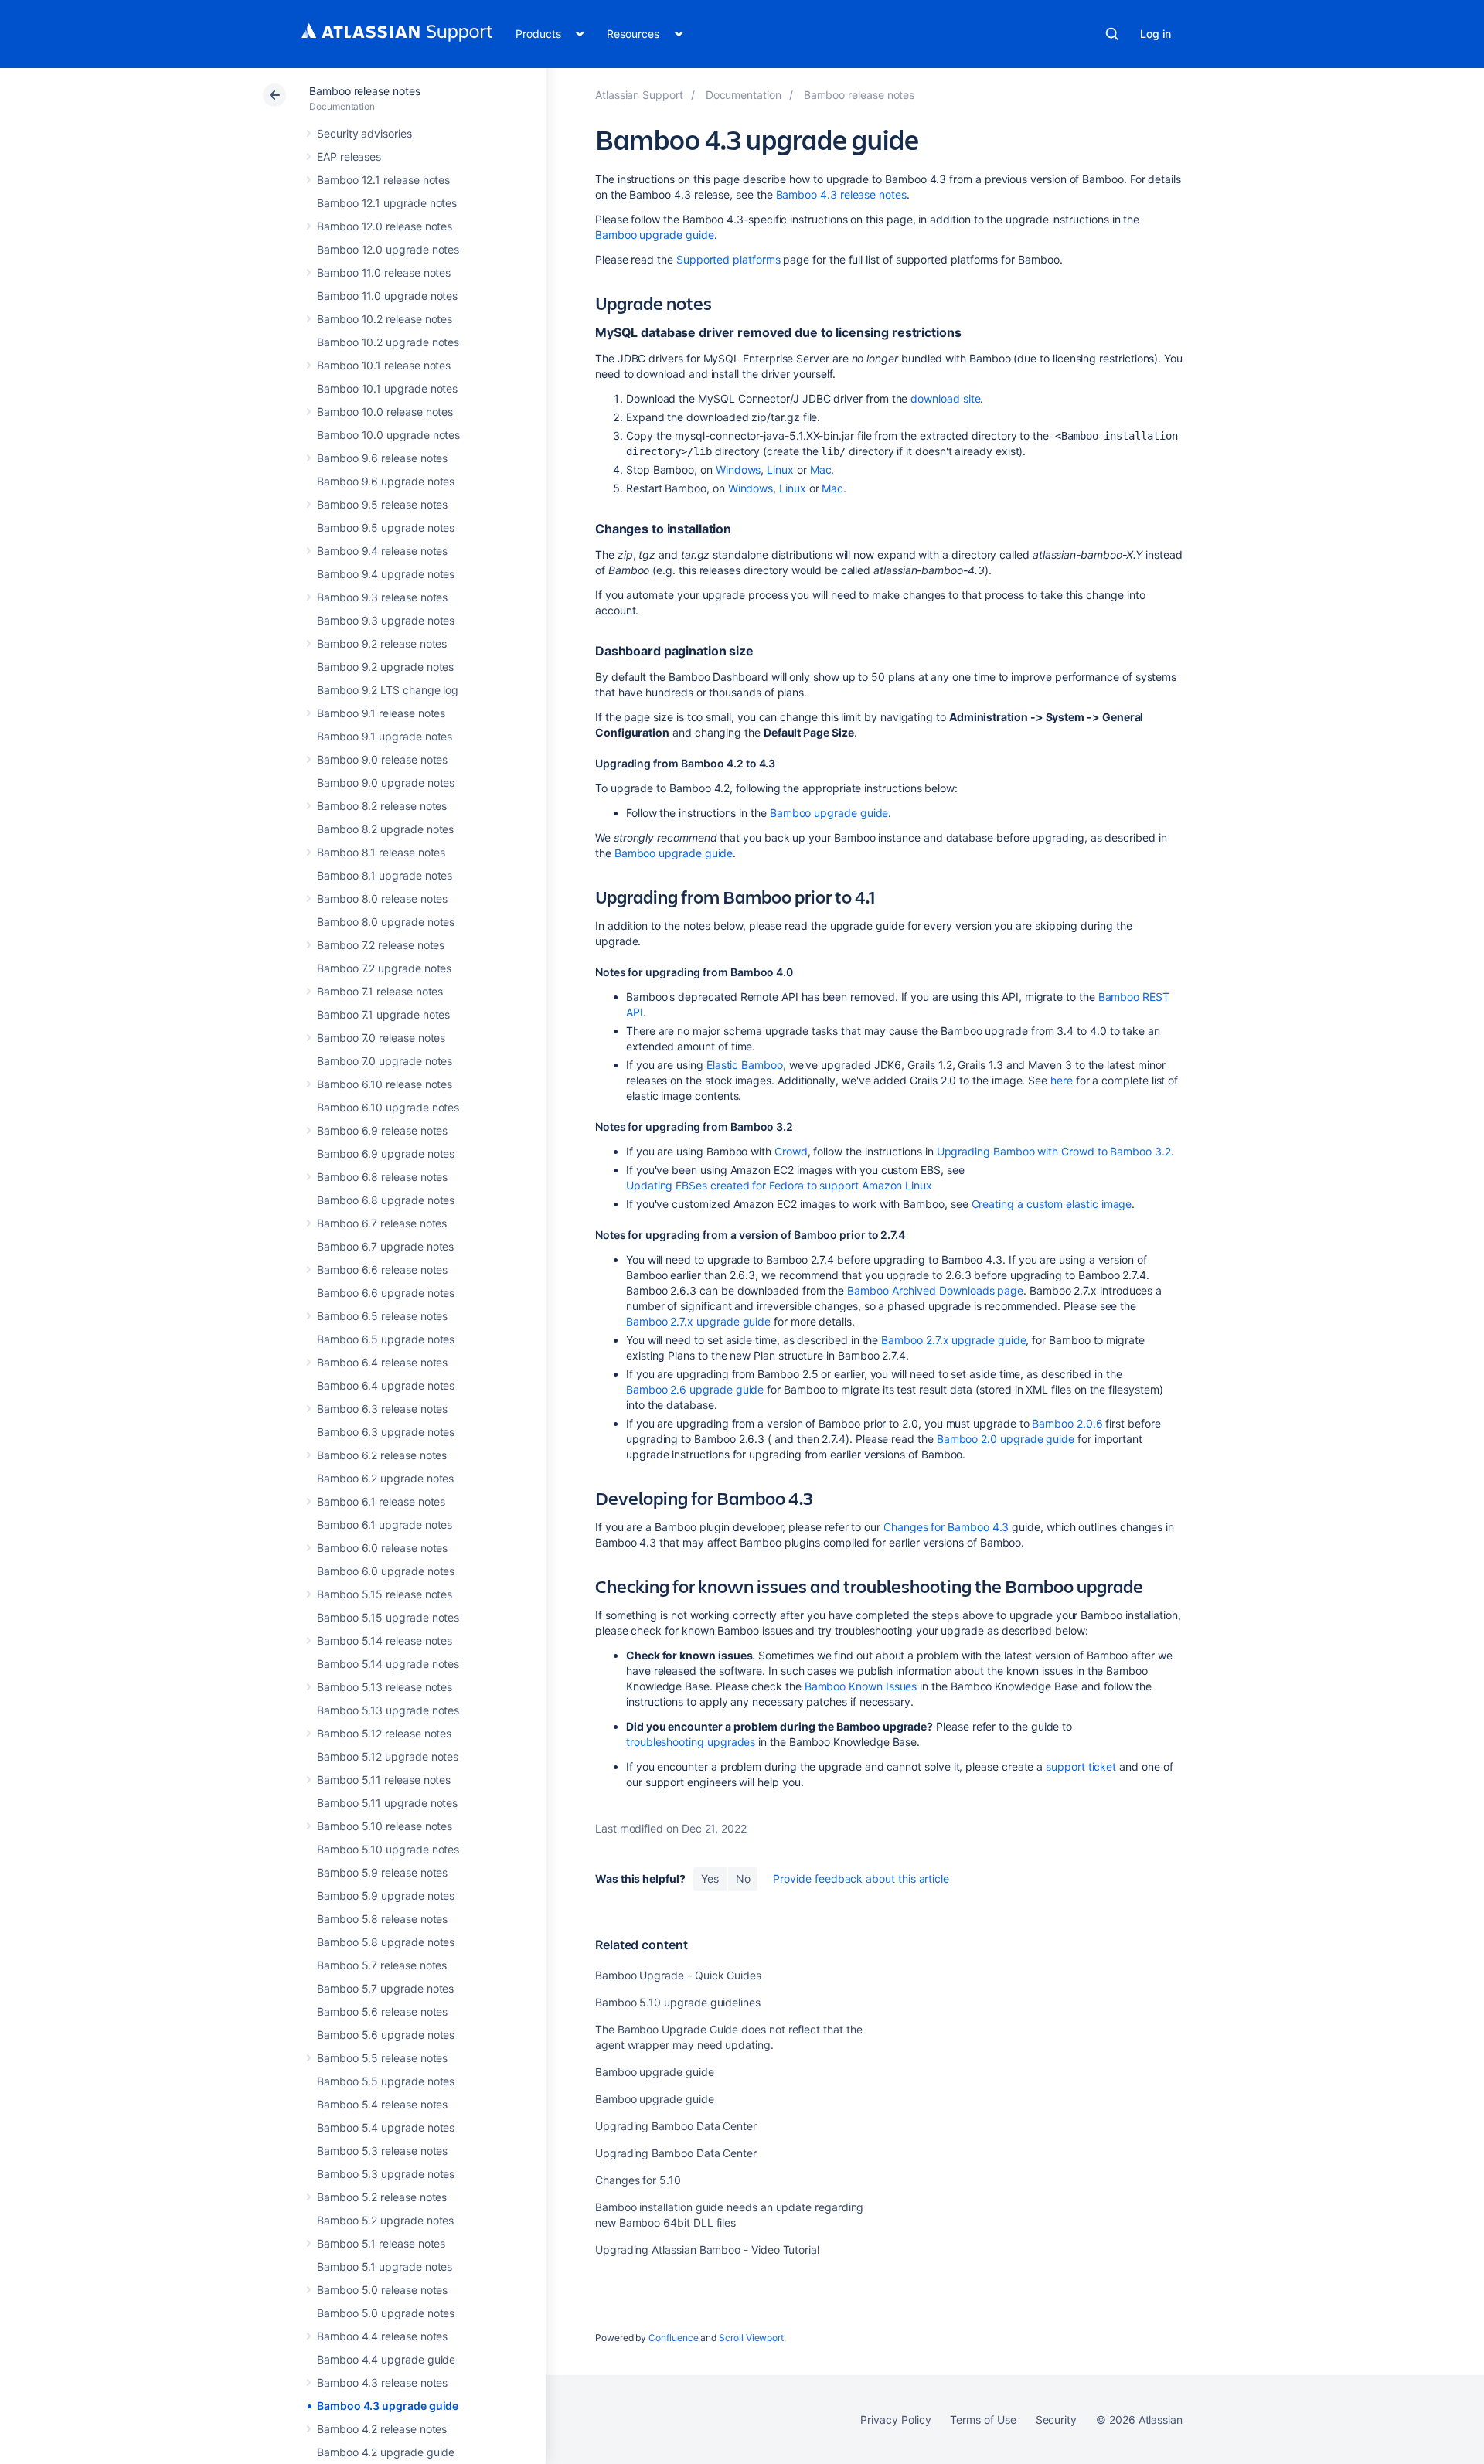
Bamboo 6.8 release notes (382, 1177)
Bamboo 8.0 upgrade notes (386, 922)
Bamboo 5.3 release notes (382, 2151)
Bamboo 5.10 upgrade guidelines (678, 2002)
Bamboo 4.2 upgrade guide (386, 2452)
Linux (780, 470)
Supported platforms (728, 259)
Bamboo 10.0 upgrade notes (388, 435)
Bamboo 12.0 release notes (385, 226)
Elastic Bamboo (745, 1065)
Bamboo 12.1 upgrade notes (387, 203)
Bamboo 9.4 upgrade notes (386, 574)
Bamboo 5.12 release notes (384, 1733)
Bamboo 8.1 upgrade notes (385, 875)
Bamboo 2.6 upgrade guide (695, 1389)
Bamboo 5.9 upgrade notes (386, 1896)
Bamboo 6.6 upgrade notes (386, 1293)
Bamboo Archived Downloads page (935, 1290)
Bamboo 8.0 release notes (382, 898)
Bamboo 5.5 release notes (382, 2058)
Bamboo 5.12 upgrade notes (388, 1756)
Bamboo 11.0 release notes (384, 272)
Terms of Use (983, 2420)
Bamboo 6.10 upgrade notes (388, 1107)
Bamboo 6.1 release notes (381, 1501)
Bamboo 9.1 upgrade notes (385, 736)
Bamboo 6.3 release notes (382, 1409)
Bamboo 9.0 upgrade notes (386, 783)
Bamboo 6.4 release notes (382, 1362)
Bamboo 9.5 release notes (382, 504)
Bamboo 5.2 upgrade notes (385, 2220)
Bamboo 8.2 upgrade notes (385, 829)
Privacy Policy (895, 2420)
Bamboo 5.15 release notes (385, 1594)
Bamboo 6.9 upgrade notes (386, 1154)
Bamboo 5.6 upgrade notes (386, 2035)
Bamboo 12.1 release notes (383, 180)
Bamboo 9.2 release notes (382, 643)
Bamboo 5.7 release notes (382, 1965)
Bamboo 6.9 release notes (382, 1130)
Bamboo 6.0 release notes (382, 1548)
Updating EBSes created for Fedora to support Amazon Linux (779, 1185)
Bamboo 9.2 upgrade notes (385, 667)
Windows (739, 470)
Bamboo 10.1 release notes (384, 365)
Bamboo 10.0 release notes (385, 412)
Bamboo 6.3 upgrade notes (386, 1432)
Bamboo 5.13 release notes (385, 1687)
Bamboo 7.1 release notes (380, 991)
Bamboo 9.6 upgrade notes (386, 481)
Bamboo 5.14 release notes (385, 1640)
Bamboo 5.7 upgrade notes (385, 1988)
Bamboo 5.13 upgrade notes (388, 1710)
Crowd (791, 1151)
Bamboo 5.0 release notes (382, 2290)
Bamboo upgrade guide (655, 235)
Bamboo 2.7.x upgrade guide (698, 1321)
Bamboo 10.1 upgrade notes (387, 388)
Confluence (673, 2338)
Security (1056, 2420)
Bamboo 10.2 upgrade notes (388, 342)
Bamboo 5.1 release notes (381, 2243)
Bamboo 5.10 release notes (385, 1826)
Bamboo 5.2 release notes (382, 2197)
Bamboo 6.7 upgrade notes (385, 1246)
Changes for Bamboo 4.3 (946, 1527)
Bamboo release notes (365, 91)
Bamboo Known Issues (861, 1686)
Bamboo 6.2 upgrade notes (385, 1478)
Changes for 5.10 (638, 2180)
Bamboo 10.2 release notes (385, 319)
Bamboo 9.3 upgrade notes (386, 620)
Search (1112, 34)
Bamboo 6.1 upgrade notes (385, 1525)
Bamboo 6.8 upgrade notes (386, 1200)
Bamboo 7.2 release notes (381, 945)
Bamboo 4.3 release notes (382, 2382)
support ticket (1081, 1766)
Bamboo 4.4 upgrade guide (386, 2359)
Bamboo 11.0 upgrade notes (387, 296)
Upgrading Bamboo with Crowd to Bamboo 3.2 (1054, 1151)
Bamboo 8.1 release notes (381, 852)
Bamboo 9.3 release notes (382, 597)
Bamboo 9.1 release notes (381, 713)
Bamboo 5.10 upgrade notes (388, 1849)
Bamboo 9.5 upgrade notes (386, 528)
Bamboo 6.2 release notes (382, 1455)
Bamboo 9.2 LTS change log (388, 690)
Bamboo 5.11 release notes (384, 1780)
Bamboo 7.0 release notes (381, 1038)
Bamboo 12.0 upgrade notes (388, 249)
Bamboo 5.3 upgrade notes (386, 2174)
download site (945, 398)
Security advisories (364, 133)
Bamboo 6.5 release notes (382, 1316)
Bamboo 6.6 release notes (382, 1269)
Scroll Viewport (751, 2338)
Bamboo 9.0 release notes (382, 759)
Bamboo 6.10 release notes (385, 1084)
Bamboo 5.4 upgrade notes (386, 2127)
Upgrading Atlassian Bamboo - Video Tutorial (707, 2250)
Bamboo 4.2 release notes (382, 2429)
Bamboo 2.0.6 (1067, 1423)
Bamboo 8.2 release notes (382, 806)
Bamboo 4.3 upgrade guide (388, 2406)
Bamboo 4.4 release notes (382, 2336)
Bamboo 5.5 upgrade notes (386, 2081)
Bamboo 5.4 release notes (382, 2104)
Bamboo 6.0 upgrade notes (386, 1571)
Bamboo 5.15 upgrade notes (388, 1617)
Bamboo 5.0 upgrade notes (386, 2313)
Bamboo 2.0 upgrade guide (1006, 1439)
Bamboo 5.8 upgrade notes (386, 1942)
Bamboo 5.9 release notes (382, 1872)
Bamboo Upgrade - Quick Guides (678, 1975)
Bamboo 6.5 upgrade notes (386, 1339)
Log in (1156, 34)
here (1062, 1080)
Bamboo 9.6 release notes (382, 458)
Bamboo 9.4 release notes (382, 551)
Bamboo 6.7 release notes (382, 1223)
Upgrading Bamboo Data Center (676, 2126)
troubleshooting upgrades (691, 1742)
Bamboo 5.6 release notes (382, 2011)
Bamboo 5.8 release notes (382, 1919)
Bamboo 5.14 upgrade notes (388, 1664)
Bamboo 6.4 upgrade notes (386, 1385)
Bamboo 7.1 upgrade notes (383, 1014)
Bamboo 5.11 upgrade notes (387, 1803)
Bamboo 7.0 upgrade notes (385, 1061)
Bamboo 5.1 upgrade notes (385, 2267)
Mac (821, 470)
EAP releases (349, 157)
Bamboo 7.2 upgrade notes (384, 968)
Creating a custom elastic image (1052, 1204)
